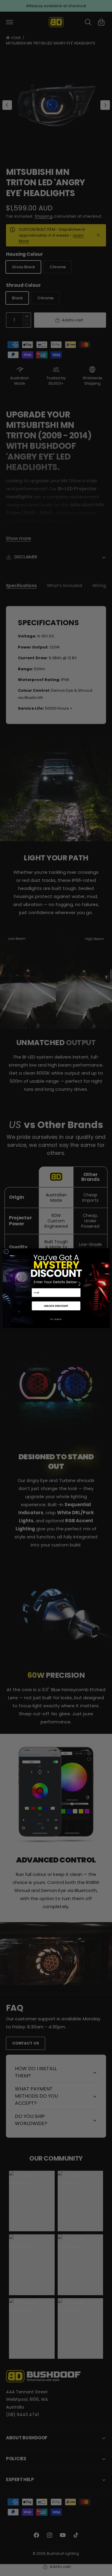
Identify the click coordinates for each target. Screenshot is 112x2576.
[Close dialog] (6, 1251)
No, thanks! (56, 1319)
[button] (56, 1306)
